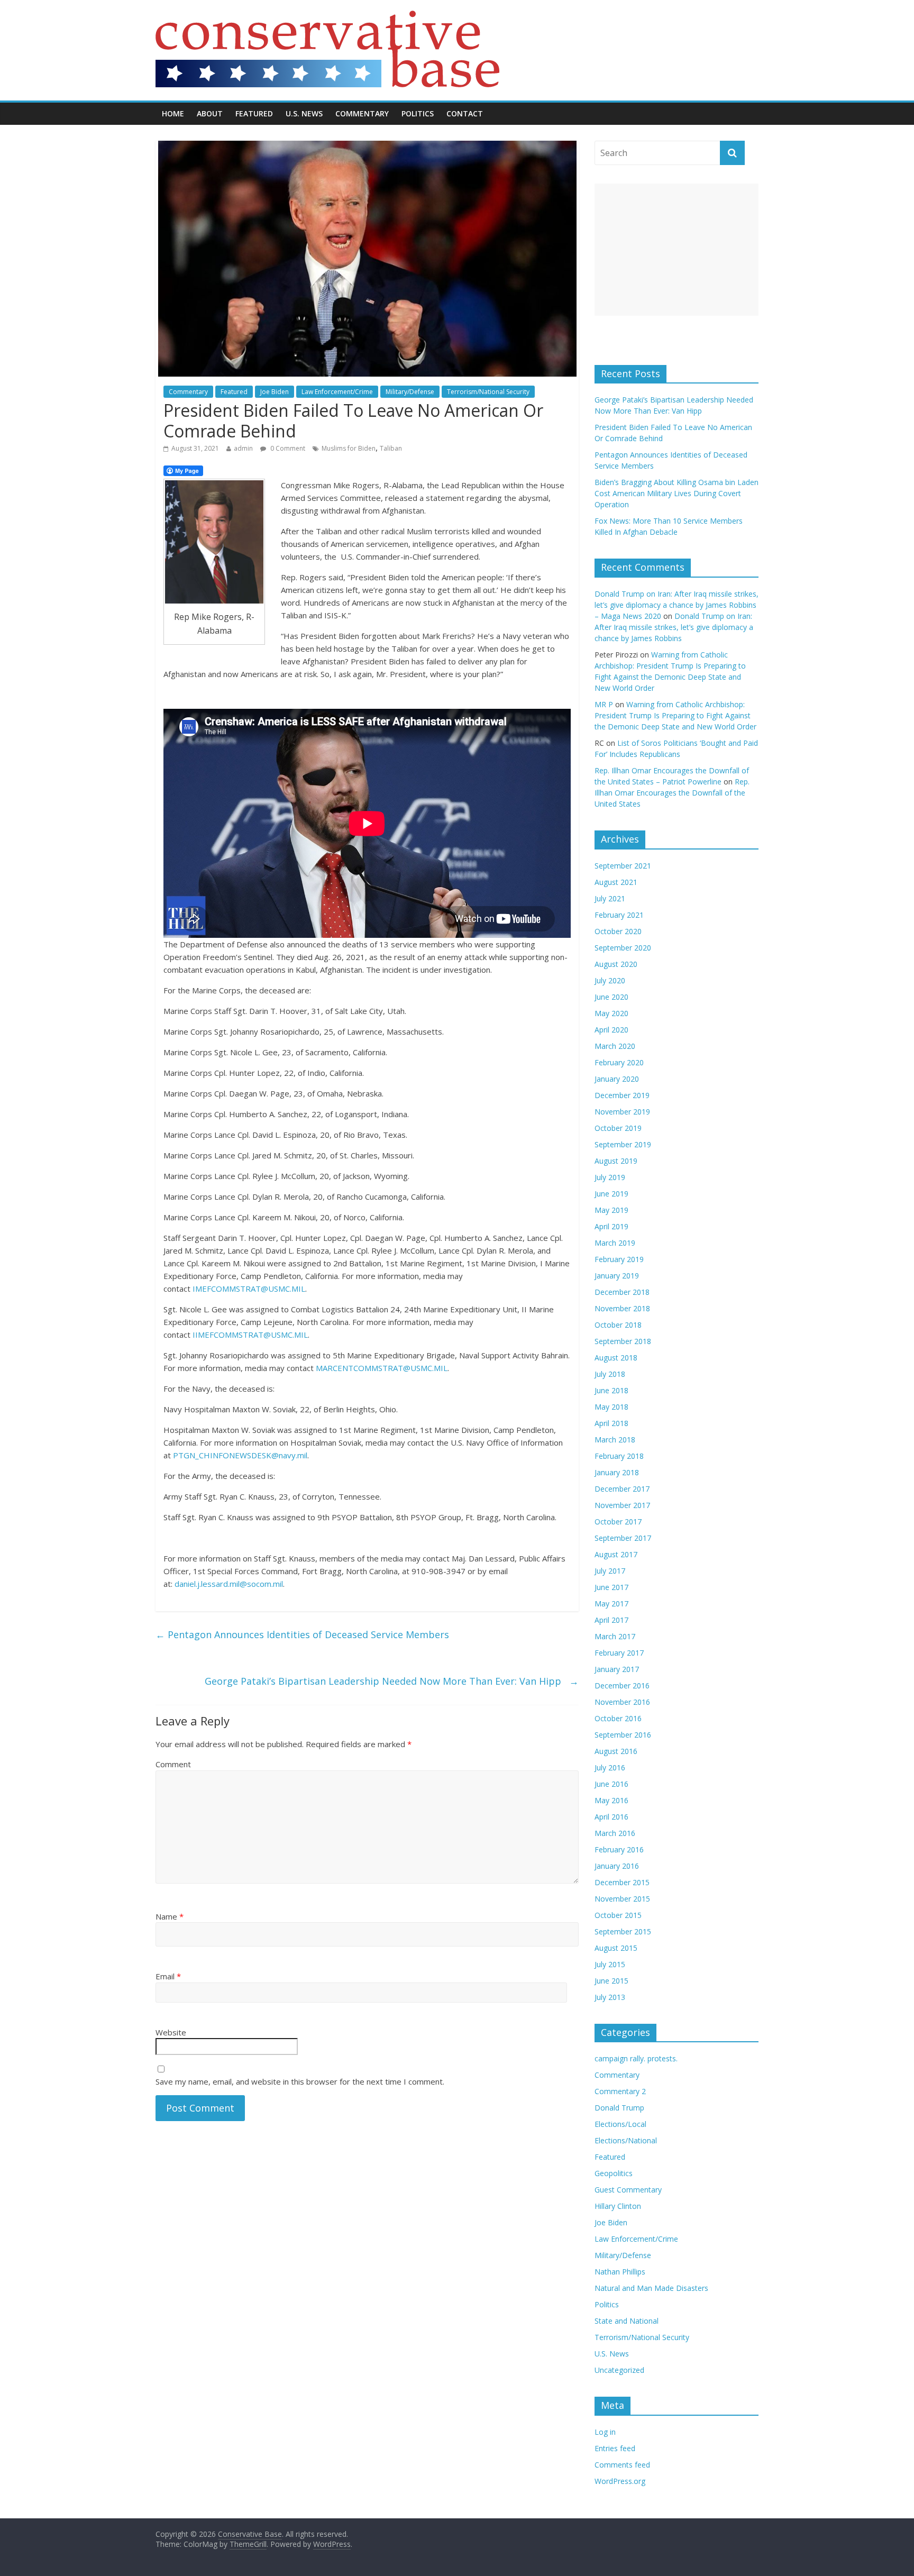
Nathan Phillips (620, 2272)
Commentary (362, 113)
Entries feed (615, 2448)
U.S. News (304, 113)
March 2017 (615, 1636)
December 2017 (622, 1489)
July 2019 (610, 1177)
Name (170, 1916)
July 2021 (610, 898)
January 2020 (617, 1079)
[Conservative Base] (327, 17)
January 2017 (617, 1669)
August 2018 (616, 1358)
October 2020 (618, 931)
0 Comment (287, 448)
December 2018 (622, 1292)
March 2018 (615, 1440)
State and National (627, 2321)
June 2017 (611, 1587)
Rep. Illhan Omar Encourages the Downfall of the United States (672, 793)
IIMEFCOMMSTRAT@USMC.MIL (250, 1335)
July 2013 (610, 1997)
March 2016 (615, 1833)
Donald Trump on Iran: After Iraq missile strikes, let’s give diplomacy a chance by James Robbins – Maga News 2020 (677, 605)
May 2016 (611, 1800)
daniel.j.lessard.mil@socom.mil (229, 1584)
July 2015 (610, 1964)
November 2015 (622, 1899)
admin (243, 448)
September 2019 (623, 1144)
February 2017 (619, 1653)
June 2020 (611, 997)
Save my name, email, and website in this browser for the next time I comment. (300, 2081)
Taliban (391, 448)
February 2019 (619, 1259)
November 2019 (622, 1112)
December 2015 (622, 1882)
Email (168, 1976)
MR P (604, 704)
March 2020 (615, 1046)
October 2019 (618, 1128)
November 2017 (622, 1505)
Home (173, 113)
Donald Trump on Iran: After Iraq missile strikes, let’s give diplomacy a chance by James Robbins (674, 627)
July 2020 (610, 980)
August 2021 (616, 882)
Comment (173, 1764)
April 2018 (611, 1423)
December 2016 (622, 1686)
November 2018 (622, 1308)
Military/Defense (410, 392)
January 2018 (617, 1472)
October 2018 (618, 1325)
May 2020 (611, 1013)
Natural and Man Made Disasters (651, 2288)
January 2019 (617, 1276)
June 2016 (611, 1784)
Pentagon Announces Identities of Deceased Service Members (302, 1634)
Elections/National (626, 2140)
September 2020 (623, 948)
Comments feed (622, 2465)
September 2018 (623, 1341)
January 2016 (617, 1866)
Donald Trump (619, 2108)
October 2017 (618, 1522)
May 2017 (611, 1604)
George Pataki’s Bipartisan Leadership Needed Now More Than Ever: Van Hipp (392, 1681)
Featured (254, 113)
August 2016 (616, 1751)
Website (171, 2032)
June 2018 (611, 1390)
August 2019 (616, 1161)
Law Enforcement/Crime (337, 392)
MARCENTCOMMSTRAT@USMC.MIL (382, 1368)
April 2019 (611, 1226)
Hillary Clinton (618, 2206)
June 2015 (611, 1981)
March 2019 (615, 1243)
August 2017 (616, 1554)
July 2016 (610, 1767)
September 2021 (623, 866)
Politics (418, 113)
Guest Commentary (628, 2190)
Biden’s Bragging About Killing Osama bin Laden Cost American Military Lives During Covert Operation (677, 493)
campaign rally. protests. (636, 2058)
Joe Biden (275, 392)
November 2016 (622, 1702)
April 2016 (611, 1817)
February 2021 (619, 915)
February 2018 (619, 1456)
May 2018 (611, 1407)
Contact (465, 113)
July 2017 (610, 1571)
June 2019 (611, 1194)
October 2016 (618, 1718)
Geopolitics (614, 2173)
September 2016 (623, 1735)
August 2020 (616, 964)
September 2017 (623, 1538)
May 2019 (611, 1210)
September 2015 (623, 1931)
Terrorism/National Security (488, 392)
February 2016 (619, 1849)
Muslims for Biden (349, 448)
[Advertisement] (677, 250)
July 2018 (610, 1374)
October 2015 (618, 1915)
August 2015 (616, 1948)
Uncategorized (619, 2370)
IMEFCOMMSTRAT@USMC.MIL (249, 1289)
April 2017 (611, 1620)
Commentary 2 (620, 2091)
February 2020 (619, 1062)
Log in (605, 2432)
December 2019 (622, 1095)
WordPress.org (620, 2481)
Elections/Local (620, 2124)
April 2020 (611, 1030)
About (210, 113)
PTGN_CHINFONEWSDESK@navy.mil (240, 1455)
